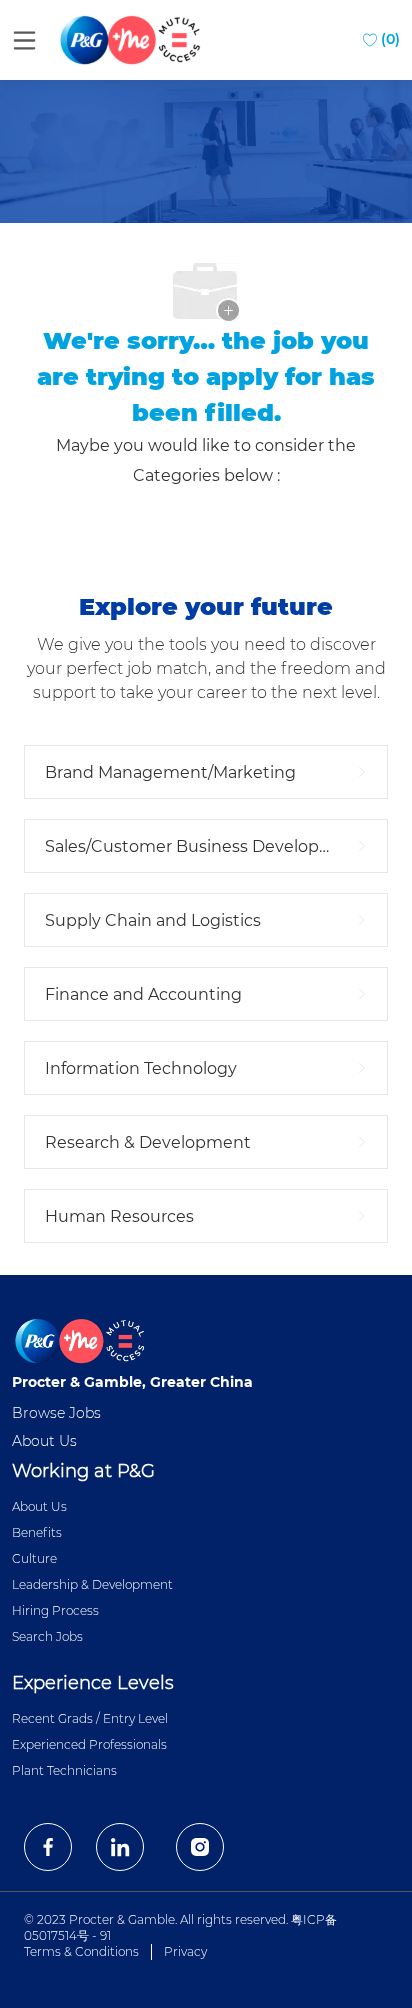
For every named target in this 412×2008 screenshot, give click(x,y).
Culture (34, 1558)
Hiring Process (55, 1610)
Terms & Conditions (81, 1951)
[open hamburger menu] (24, 40)
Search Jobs (47, 1636)
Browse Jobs (56, 1413)
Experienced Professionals (89, 1744)
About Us (44, 1441)
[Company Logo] (132, 39)
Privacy (185, 1951)
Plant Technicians (64, 1770)
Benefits (37, 1532)
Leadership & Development (92, 1584)
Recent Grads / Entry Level (90, 1718)
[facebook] (48, 1847)
